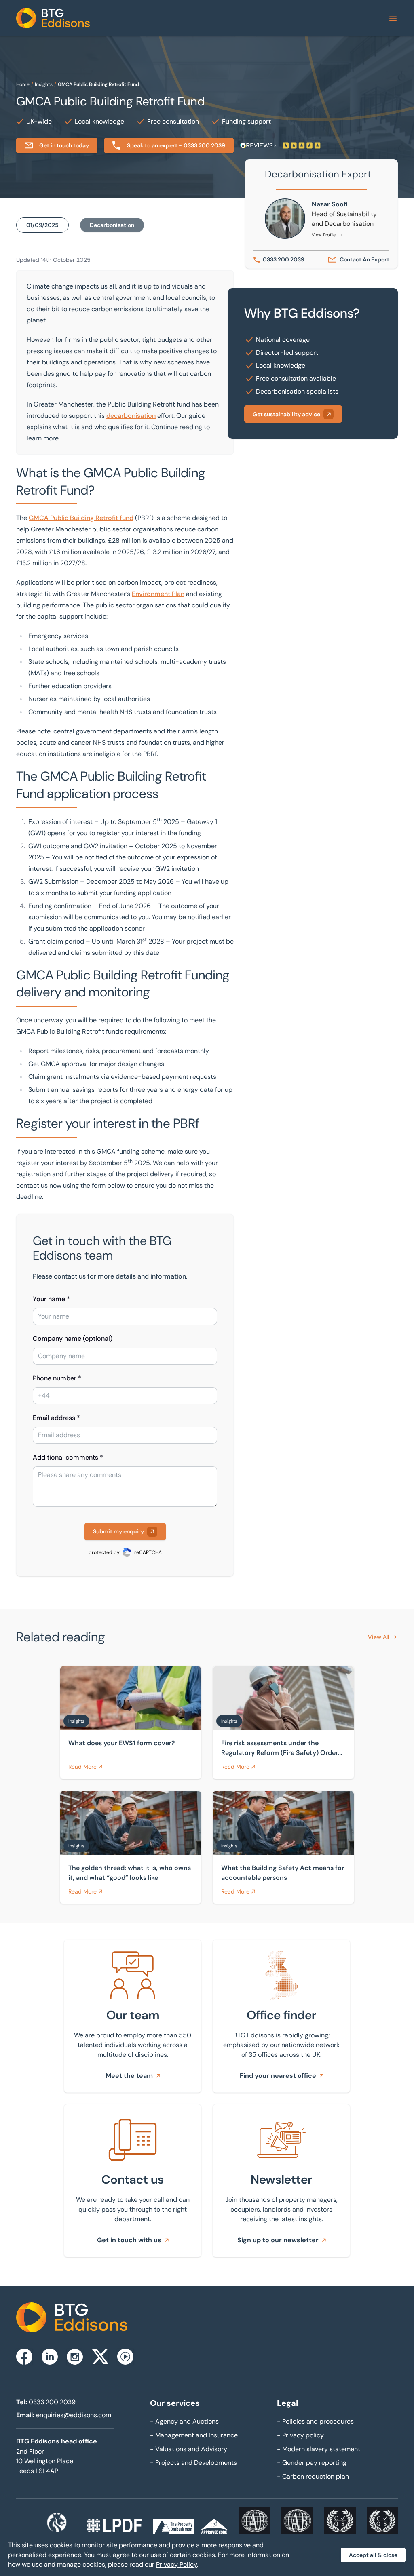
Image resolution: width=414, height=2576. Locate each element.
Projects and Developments (193, 2463)
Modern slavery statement (319, 2449)
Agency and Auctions (184, 2421)
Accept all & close (373, 2555)
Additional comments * (68, 1457)
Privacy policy (300, 2435)
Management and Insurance (194, 2435)
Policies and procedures (315, 2421)
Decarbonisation (112, 225)
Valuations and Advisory (189, 2449)
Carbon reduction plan (313, 2476)
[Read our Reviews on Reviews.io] (280, 145)
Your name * (51, 1299)
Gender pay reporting (312, 2463)
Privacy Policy (176, 2564)
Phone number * (57, 1378)
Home (23, 84)
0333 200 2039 (52, 2402)
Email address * (56, 1418)
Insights (44, 84)
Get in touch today (64, 145)
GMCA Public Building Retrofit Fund (98, 84)
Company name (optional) (73, 1339)
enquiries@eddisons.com (74, 2415)
